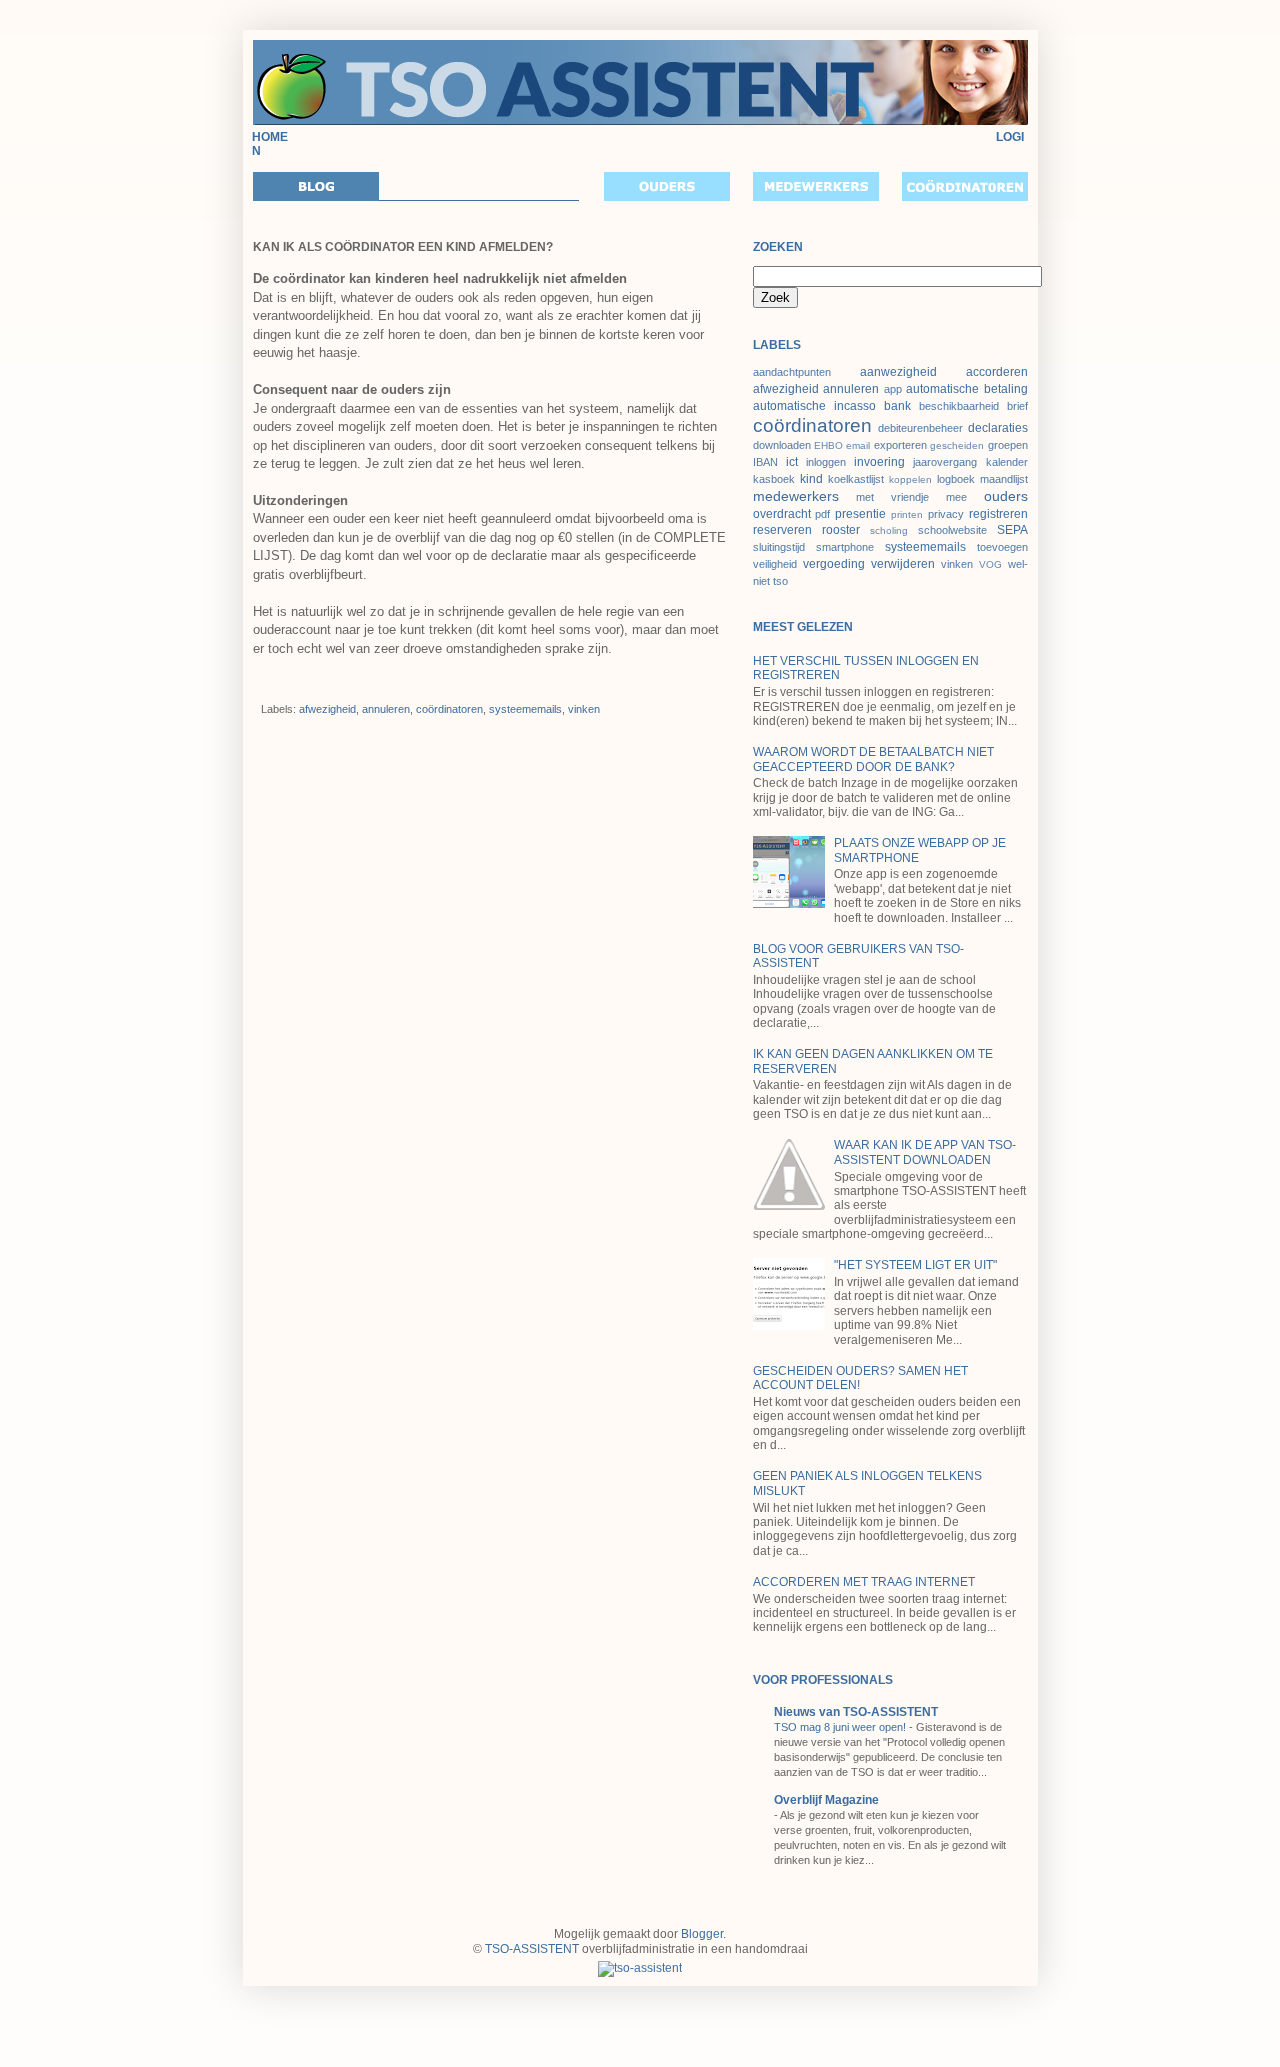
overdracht (782, 514)
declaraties (998, 428)
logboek (956, 479)
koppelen (910, 479)
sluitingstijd (779, 547)
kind (811, 479)
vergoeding (834, 564)
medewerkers (796, 496)
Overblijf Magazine (826, 1800)
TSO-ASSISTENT (532, 1949)
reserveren (782, 530)
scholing (889, 530)
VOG (990, 564)
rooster (841, 530)
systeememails (525, 709)
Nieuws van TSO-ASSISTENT (856, 1712)
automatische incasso (814, 406)
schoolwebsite (952, 530)
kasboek (774, 479)
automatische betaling (967, 389)
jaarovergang (945, 462)
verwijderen (903, 564)
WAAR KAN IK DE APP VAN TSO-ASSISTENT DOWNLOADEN (925, 1152)
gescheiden (957, 445)
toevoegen (1002, 547)
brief (1017, 406)
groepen (1008, 445)
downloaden (782, 445)
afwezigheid (327, 709)
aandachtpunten (792, 372)
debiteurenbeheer (920, 428)
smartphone (845, 547)
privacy (946, 514)
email (858, 445)
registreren (998, 514)
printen (907, 514)
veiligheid (775, 564)
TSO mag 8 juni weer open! (841, 1727)
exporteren (900, 445)
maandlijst (1004, 479)
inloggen (826, 462)
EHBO (828, 445)
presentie (860, 514)
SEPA (1012, 530)
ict (792, 462)
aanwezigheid (898, 372)
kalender (1007, 462)
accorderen (997, 372)
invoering (879, 462)
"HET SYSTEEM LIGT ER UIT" (915, 1265)
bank (897, 406)
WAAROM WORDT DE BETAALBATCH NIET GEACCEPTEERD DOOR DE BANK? (873, 759)
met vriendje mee (911, 497)
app (893, 389)
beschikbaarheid (959, 406)
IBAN (765, 462)
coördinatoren (449, 709)
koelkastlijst (856, 479)
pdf (822, 514)
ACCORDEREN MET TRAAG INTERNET (864, 1582)
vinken (584, 709)
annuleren (386, 709)
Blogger (702, 1934)
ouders (1006, 496)
